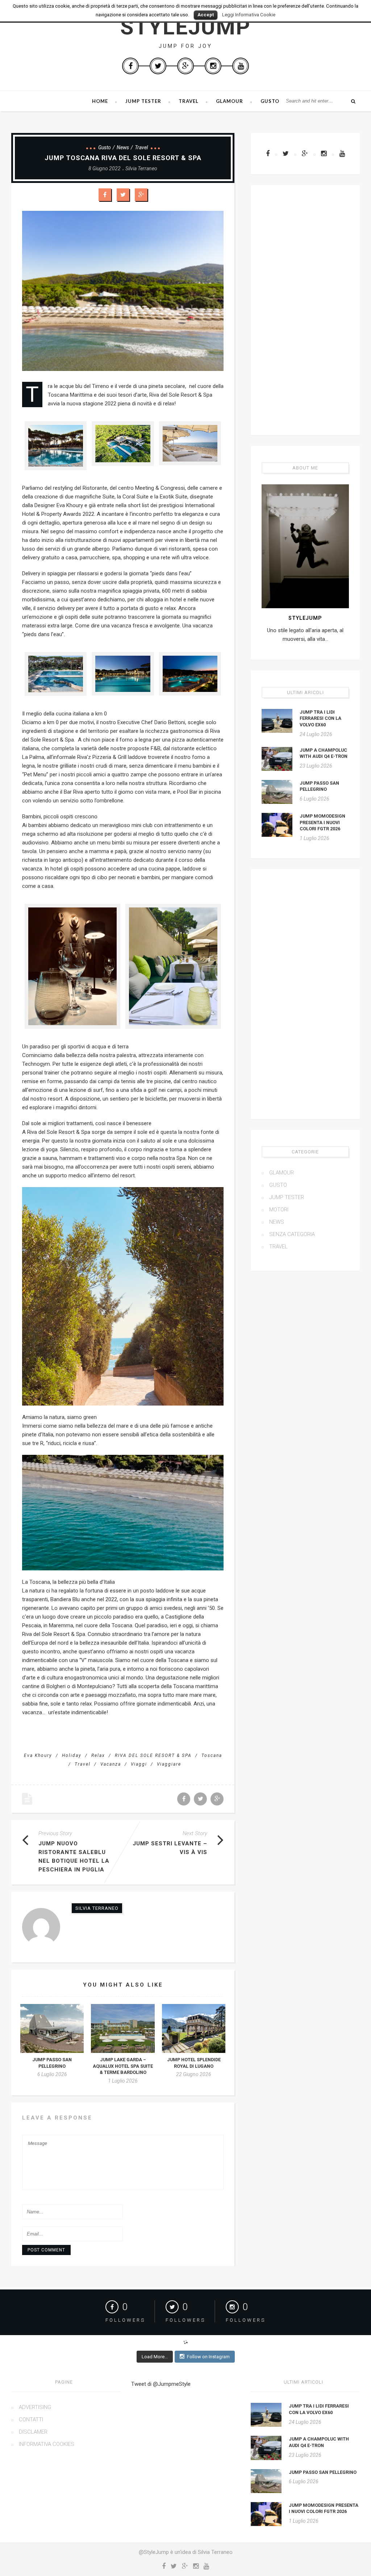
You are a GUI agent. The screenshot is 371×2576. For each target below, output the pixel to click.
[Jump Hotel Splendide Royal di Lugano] (194, 2028)
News (123, 147)
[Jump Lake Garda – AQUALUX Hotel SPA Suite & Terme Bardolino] (123, 2028)
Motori (279, 1210)
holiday (72, 1755)
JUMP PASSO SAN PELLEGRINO (323, 2472)
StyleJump (185, 27)
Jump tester (143, 101)
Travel (189, 101)
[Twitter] (158, 66)
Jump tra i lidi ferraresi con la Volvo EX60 (320, 718)
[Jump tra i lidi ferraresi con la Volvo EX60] (277, 721)
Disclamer (33, 2432)
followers (125, 2320)
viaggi (139, 1764)
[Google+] (185, 66)
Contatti (31, 2420)
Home (100, 101)
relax (98, 1755)
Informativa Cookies (47, 2444)
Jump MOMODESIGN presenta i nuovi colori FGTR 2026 (322, 822)
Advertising (35, 2407)
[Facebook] (130, 66)
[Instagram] (213, 66)
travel (83, 1764)
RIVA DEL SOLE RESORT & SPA (153, 1755)
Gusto (270, 101)
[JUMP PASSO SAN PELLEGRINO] (52, 2028)
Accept (206, 15)
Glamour (230, 101)
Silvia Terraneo (141, 168)
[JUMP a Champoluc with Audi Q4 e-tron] (277, 759)
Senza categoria (292, 1234)
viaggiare (169, 1764)
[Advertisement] (305, 310)
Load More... (155, 2357)
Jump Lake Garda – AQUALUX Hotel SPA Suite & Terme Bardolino (123, 2066)
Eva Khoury (38, 1755)
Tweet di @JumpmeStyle (161, 2384)
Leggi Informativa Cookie (249, 15)
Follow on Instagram (208, 2357)
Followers (246, 2320)
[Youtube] (241, 66)
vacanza (111, 1764)
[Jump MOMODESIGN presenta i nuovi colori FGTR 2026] (277, 825)
